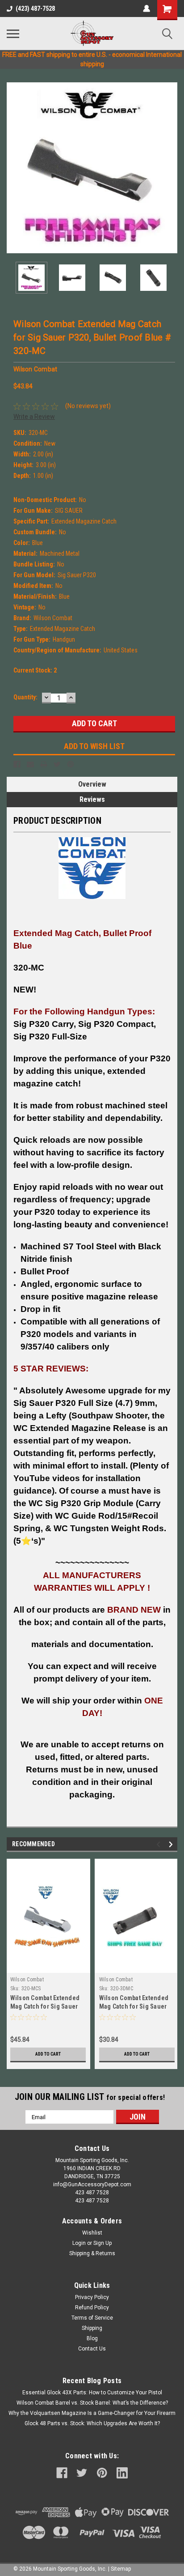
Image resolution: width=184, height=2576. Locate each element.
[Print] (44, 764)
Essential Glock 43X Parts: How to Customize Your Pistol (92, 2393)
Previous (13, 168)
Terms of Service (92, 2318)
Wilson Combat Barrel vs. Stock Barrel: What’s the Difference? (92, 2403)
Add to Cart (48, 2054)
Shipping (92, 2328)
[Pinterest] (71, 764)
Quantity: (25, 697)
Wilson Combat (27, 1980)
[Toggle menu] (13, 34)
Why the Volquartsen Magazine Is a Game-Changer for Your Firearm (92, 2413)
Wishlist (92, 2233)
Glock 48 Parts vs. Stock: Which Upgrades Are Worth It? (92, 2423)
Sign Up (102, 2243)
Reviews (92, 799)
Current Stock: (35, 670)
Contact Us (92, 2349)
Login (79, 2243)
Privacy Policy (92, 2297)
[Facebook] (17, 764)
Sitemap (121, 2569)
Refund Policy (92, 2308)
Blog (92, 2338)
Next (171, 168)
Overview (92, 784)
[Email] (30, 764)
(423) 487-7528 (35, 9)
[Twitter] (57, 764)
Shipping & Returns (92, 2253)
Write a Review (34, 417)
